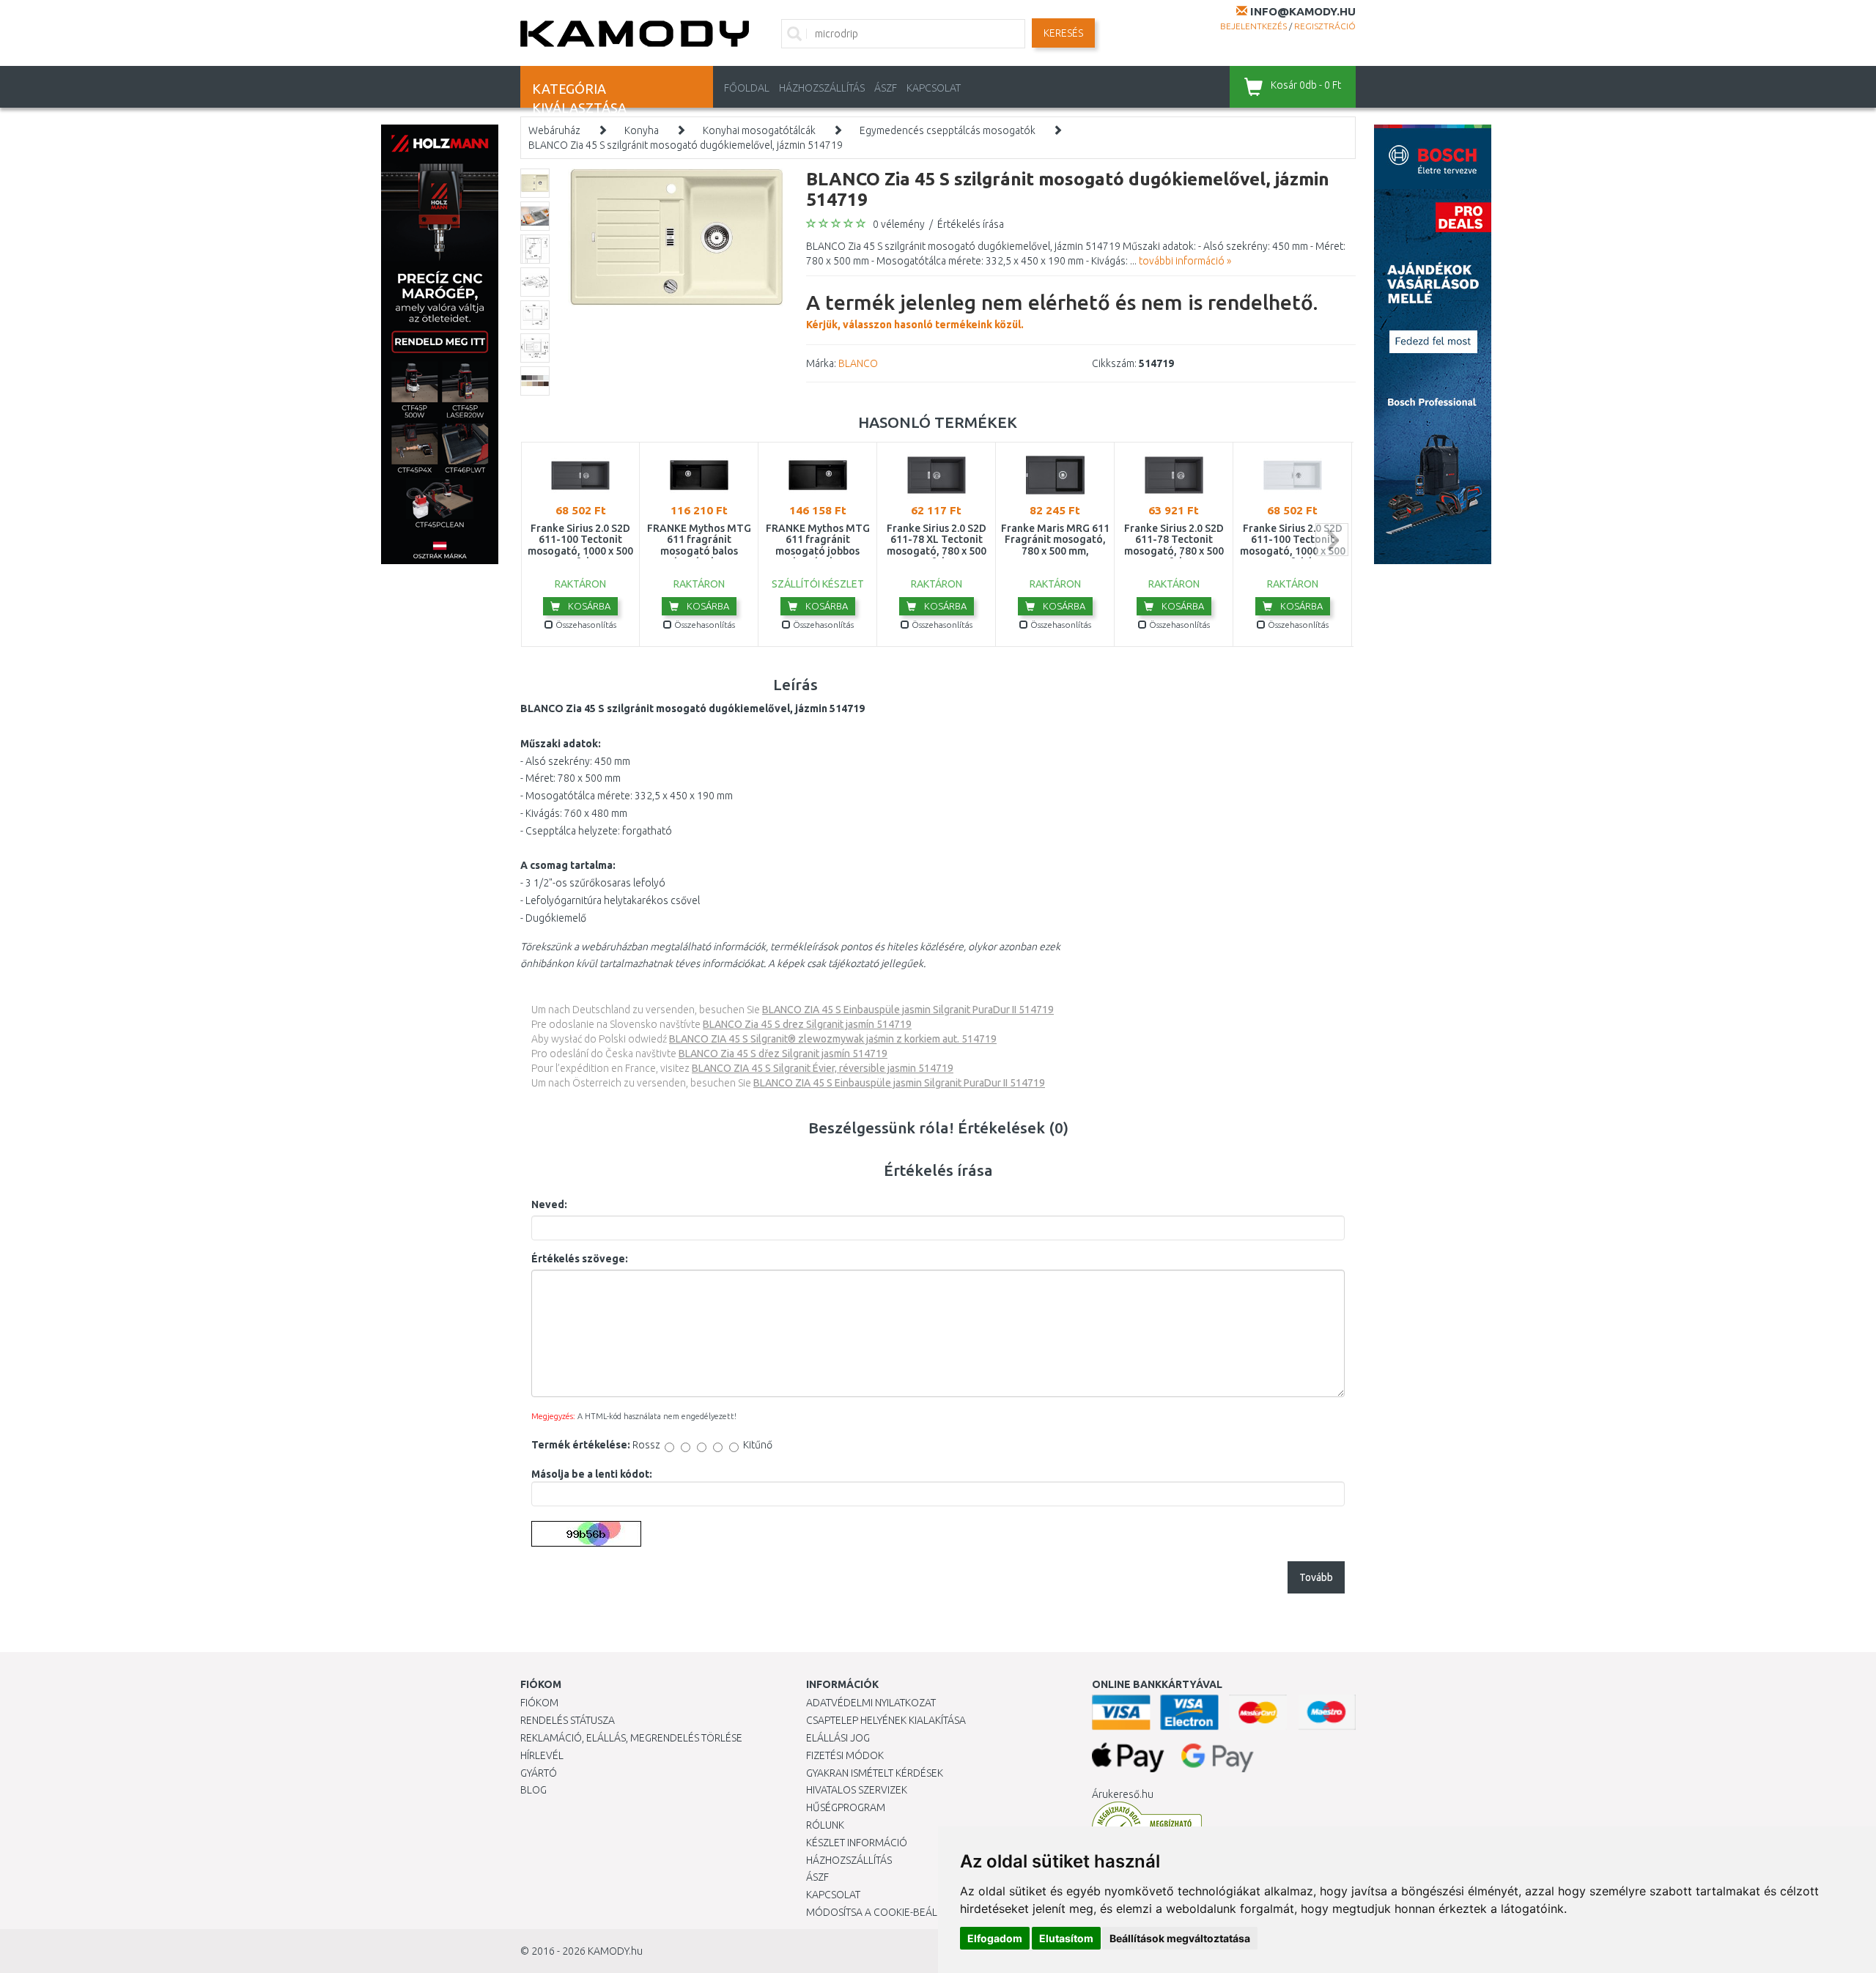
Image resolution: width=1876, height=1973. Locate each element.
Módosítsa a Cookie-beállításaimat (898, 1912)
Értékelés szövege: (580, 1259)
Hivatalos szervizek (857, 1790)
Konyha (642, 130)
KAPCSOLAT (934, 88)
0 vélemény (899, 224)
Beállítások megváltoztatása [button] (1180, 1938)
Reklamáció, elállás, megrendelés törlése (631, 1738)
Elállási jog (838, 1738)
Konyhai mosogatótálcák (759, 130)
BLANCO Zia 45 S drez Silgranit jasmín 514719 (807, 1024)
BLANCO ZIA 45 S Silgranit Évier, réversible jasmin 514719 (823, 1068)
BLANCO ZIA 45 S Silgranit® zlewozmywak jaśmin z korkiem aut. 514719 (833, 1039)
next (1332, 540)
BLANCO (858, 363)
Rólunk (825, 1825)
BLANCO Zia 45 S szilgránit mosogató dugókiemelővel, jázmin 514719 (686, 145)
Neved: (549, 1204)
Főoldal (747, 88)
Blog (533, 1790)
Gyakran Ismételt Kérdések (875, 1773)
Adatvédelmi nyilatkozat (871, 1703)
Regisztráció (1325, 26)
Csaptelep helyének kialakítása (886, 1720)
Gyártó (539, 1773)
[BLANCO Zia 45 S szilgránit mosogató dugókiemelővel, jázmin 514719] (676, 237)
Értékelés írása (971, 224)
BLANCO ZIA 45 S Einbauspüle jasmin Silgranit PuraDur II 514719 (908, 1010)
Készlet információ (857, 1843)
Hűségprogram (846, 1807)
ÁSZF (886, 88)
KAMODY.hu (615, 1951)
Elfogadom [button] (995, 1938)
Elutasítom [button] (1066, 1938)
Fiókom (539, 1703)
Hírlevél (542, 1755)
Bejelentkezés (1253, 26)
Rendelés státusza (568, 1720)
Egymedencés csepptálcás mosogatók (948, 130)
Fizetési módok (845, 1755)
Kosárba (588, 606)
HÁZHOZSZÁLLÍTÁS (822, 88)
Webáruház (554, 130)
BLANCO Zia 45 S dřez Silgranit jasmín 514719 (783, 1054)
